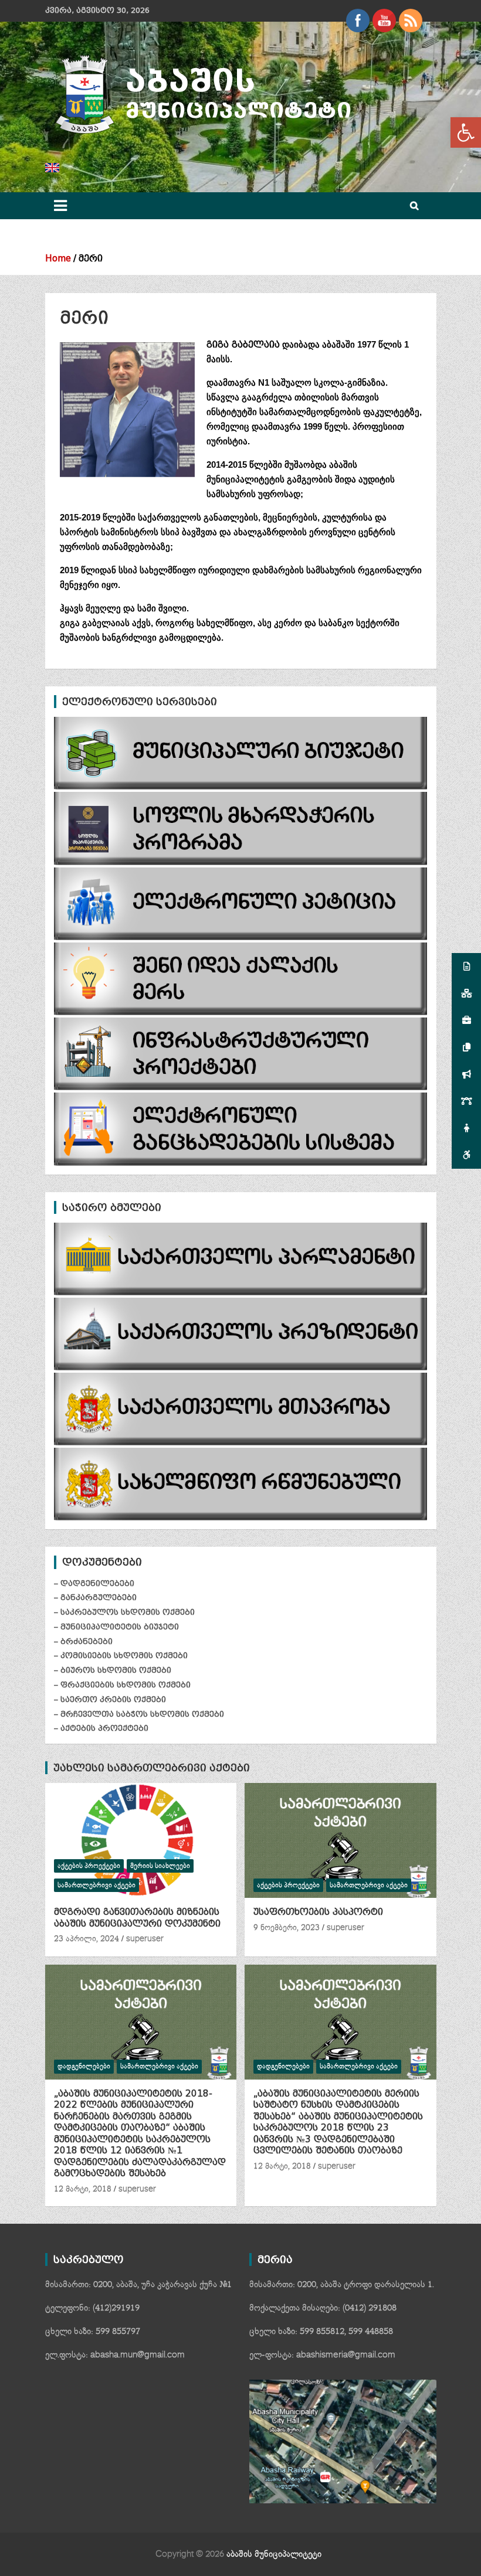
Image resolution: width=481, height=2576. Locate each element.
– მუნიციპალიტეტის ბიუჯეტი (116, 1627)
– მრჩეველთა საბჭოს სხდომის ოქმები (139, 1714)
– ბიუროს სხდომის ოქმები (113, 1670)
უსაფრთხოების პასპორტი (318, 1912)
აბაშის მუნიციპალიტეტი (274, 2554)
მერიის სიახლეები (160, 1866)
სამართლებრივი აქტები (96, 1885)
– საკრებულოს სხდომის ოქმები (124, 1612)
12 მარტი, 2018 (83, 2189)
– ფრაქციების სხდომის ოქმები (122, 1685)
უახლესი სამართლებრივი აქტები (152, 1768)
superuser (145, 1939)
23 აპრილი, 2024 (87, 1939)
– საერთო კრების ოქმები (110, 1699)
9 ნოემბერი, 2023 (287, 1928)
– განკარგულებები (95, 1597)
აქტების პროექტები (89, 1866)
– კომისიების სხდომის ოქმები (121, 1655)
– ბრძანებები (83, 1641)
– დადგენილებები (94, 1583)
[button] (466, 132)
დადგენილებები (84, 2066)
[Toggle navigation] (60, 206)
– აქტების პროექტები (101, 1728)
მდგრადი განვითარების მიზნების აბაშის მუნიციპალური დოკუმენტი (137, 1918)
